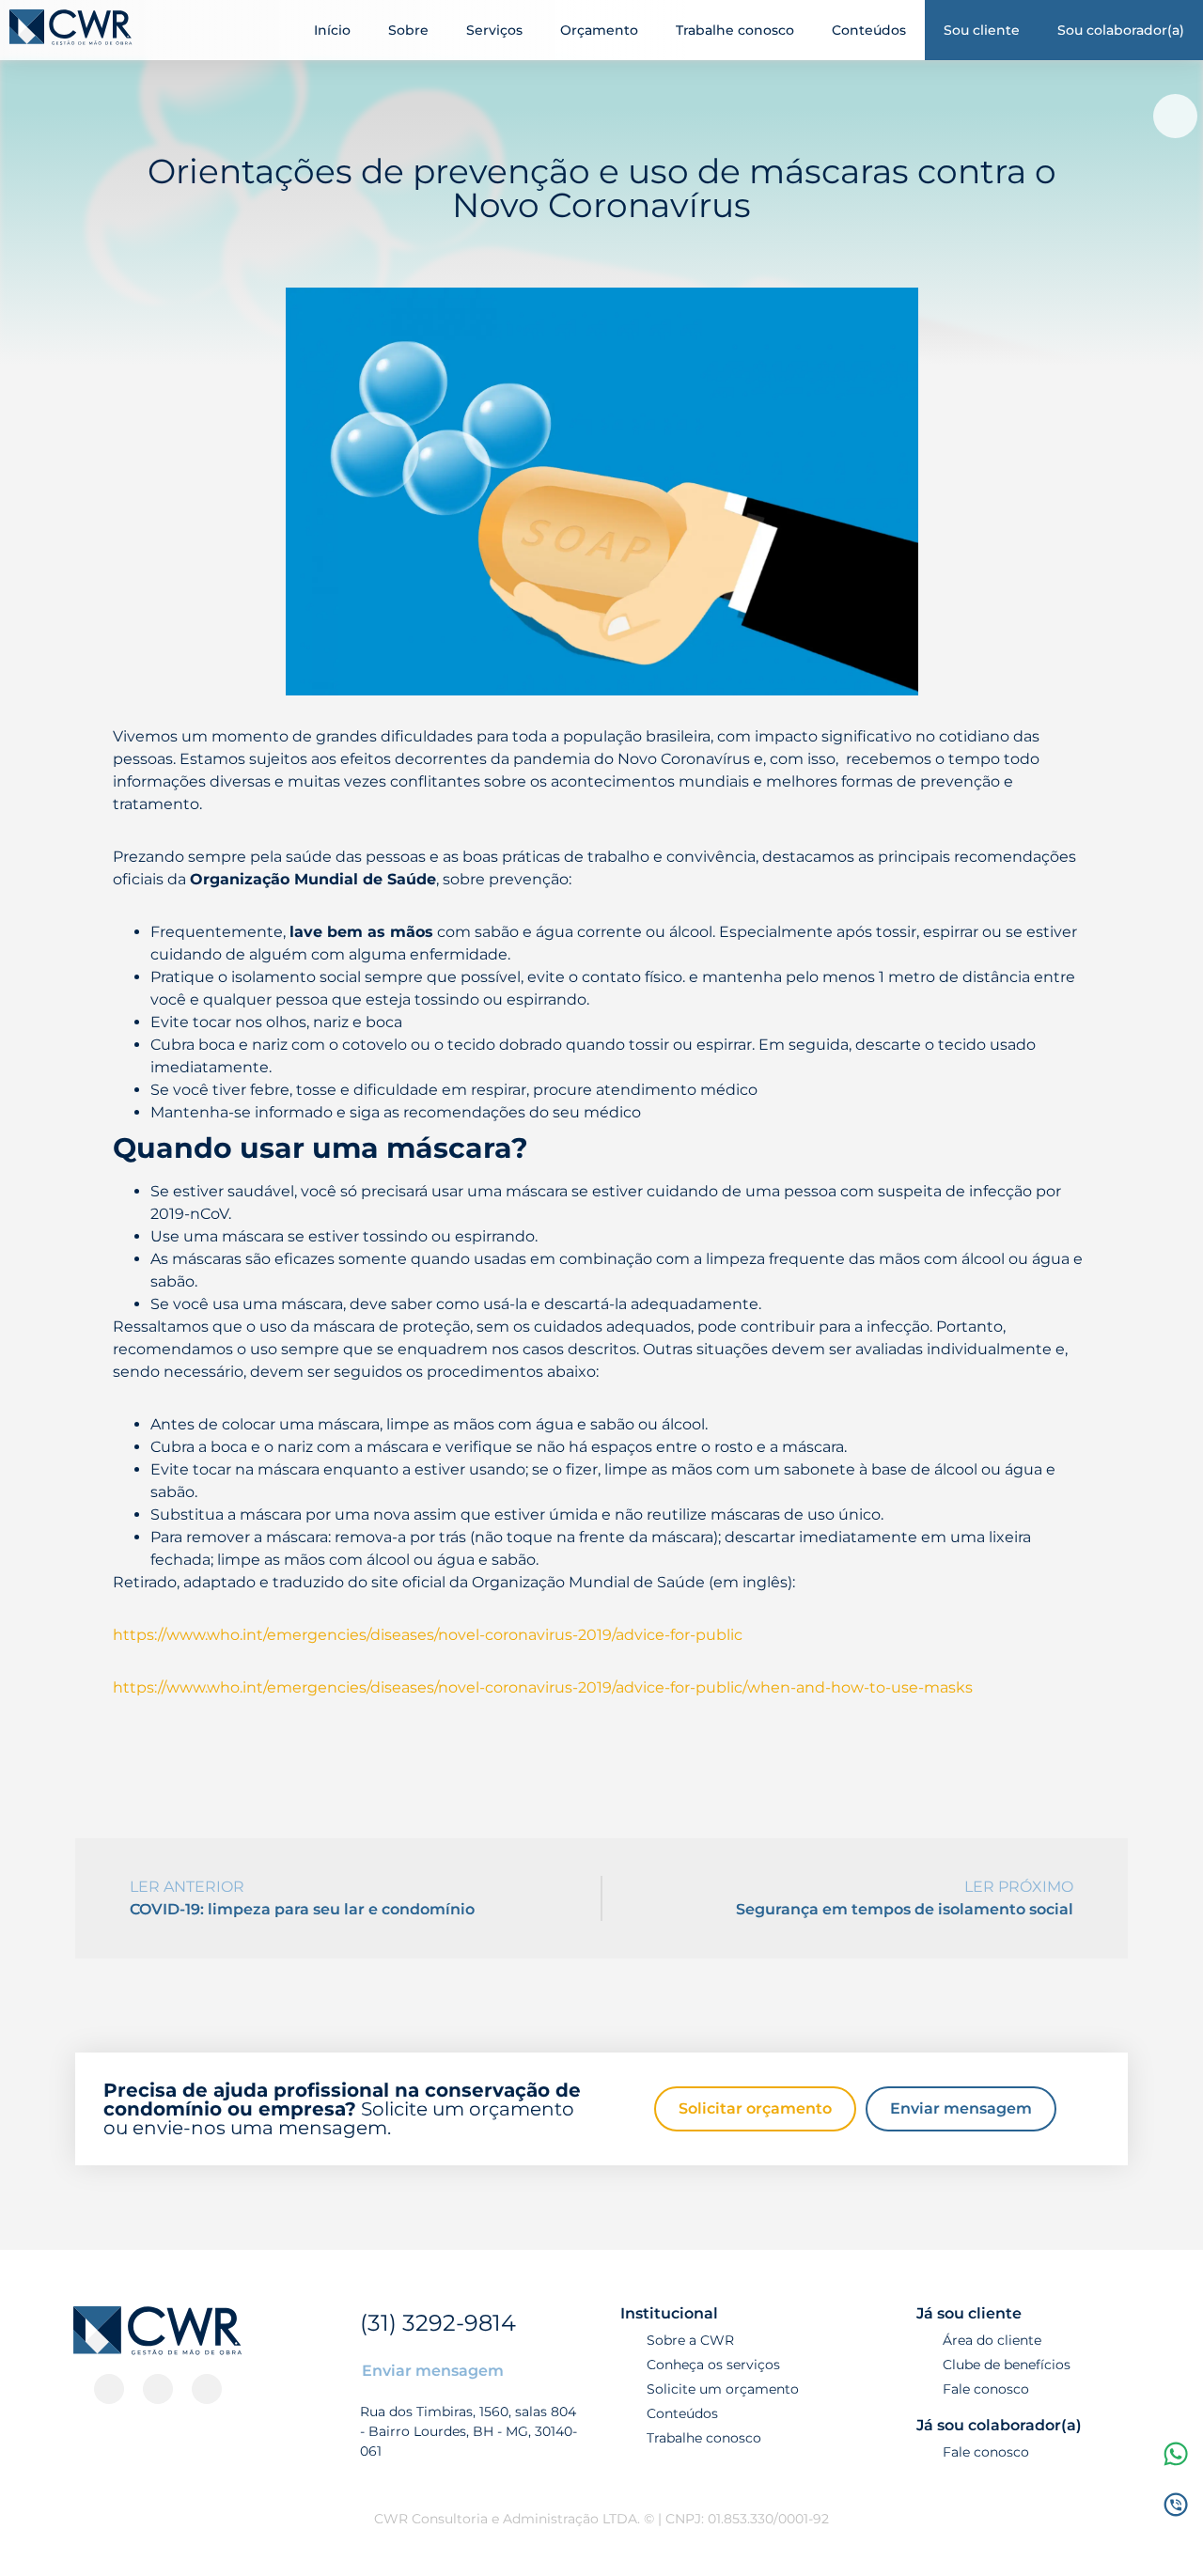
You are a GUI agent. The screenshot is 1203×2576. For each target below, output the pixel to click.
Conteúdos (869, 30)
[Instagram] (109, 2389)
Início (332, 30)
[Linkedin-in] (207, 2389)
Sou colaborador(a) (1121, 30)
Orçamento (599, 30)
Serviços (494, 30)
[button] (1175, 116)
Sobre (408, 30)
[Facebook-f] (158, 2389)
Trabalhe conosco (735, 30)
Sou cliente (982, 30)
